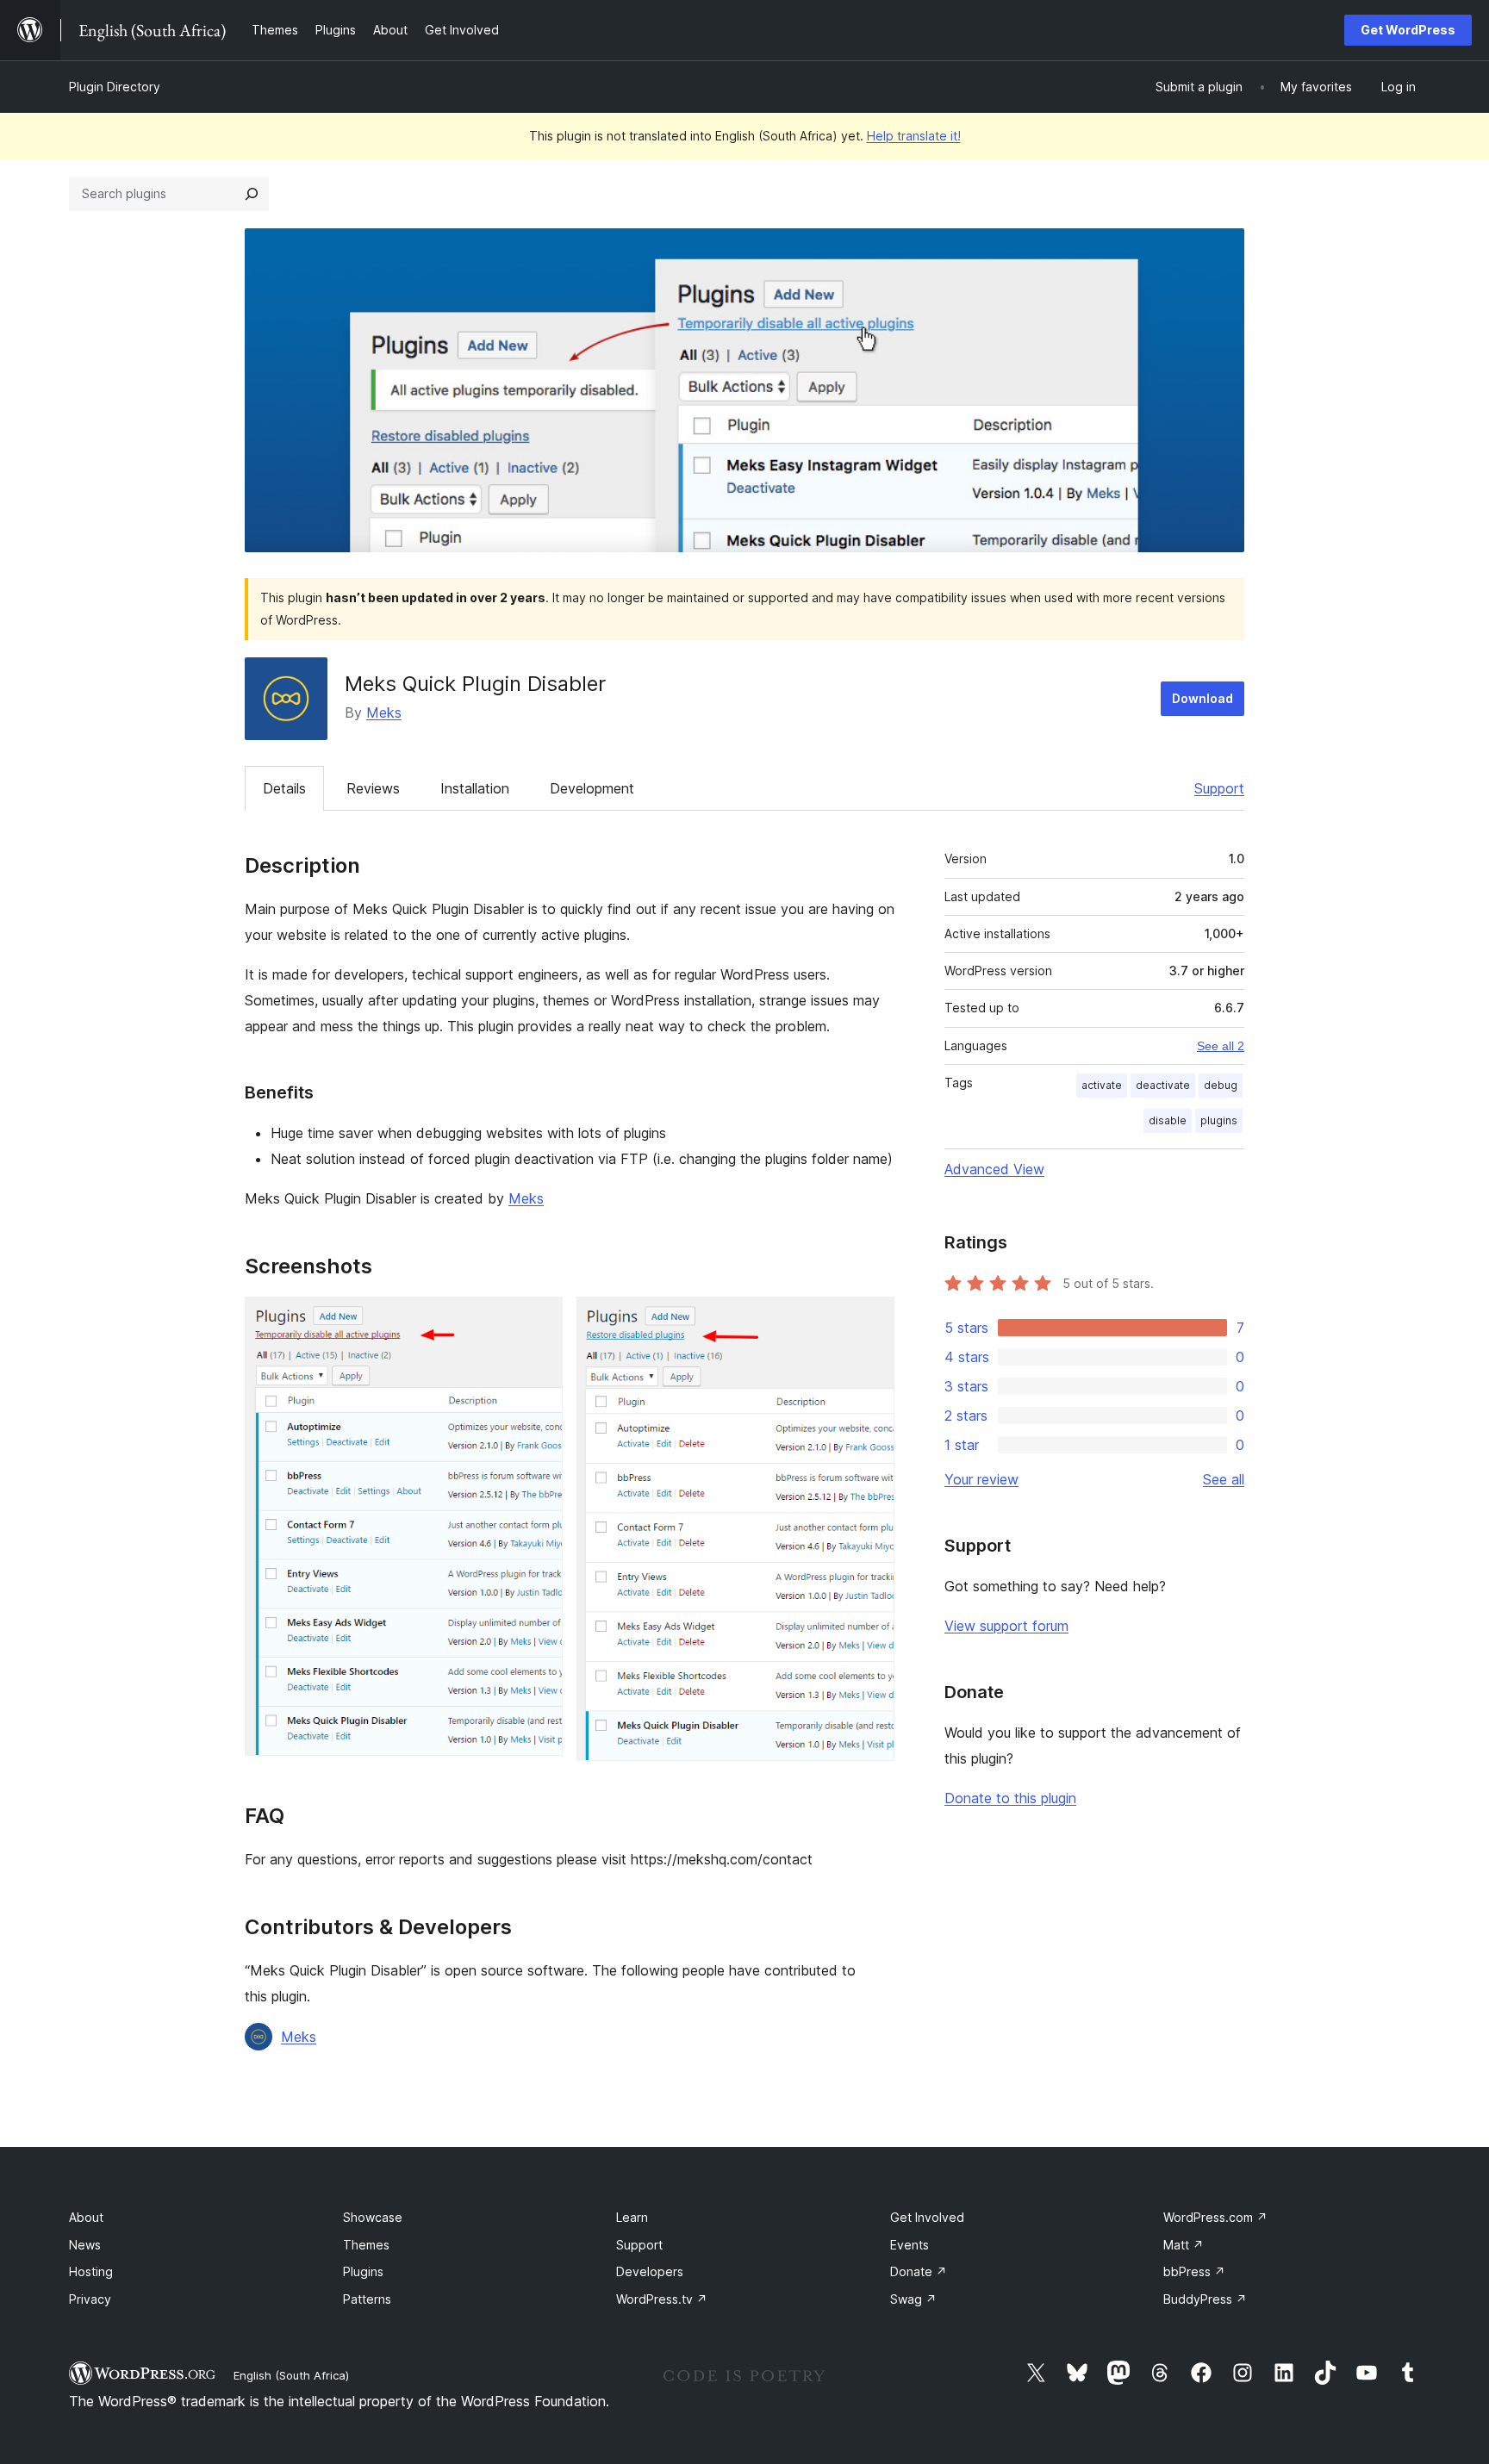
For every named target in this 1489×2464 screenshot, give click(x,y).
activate (1102, 1085)
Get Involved (927, 2217)
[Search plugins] (252, 194)
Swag (913, 2299)
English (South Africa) (291, 2375)
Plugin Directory (115, 87)
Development (592, 788)
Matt (1184, 2245)
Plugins (363, 2271)
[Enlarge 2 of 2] (871, 1320)
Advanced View (994, 1169)
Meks (384, 712)
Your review (981, 1479)
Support (1219, 788)
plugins (1219, 1120)
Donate (919, 2271)
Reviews (373, 788)
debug (1221, 1085)
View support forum (1006, 1626)
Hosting (91, 2271)
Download (1202, 698)
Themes (366, 2245)
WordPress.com (1215, 2217)
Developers (650, 2271)
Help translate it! (914, 136)
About (86, 2217)
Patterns (367, 2299)
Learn (632, 2217)
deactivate (1163, 1085)
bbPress (1194, 2271)
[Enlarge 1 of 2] (539, 1320)
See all (1224, 1479)
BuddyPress (1205, 2299)
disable (1168, 1120)
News (85, 2245)
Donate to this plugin (1010, 1798)
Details (284, 788)
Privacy (90, 2299)
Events (910, 2245)
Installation (475, 788)
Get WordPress (1408, 30)
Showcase (373, 2217)
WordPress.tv (662, 2299)
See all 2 (1221, 1046)
